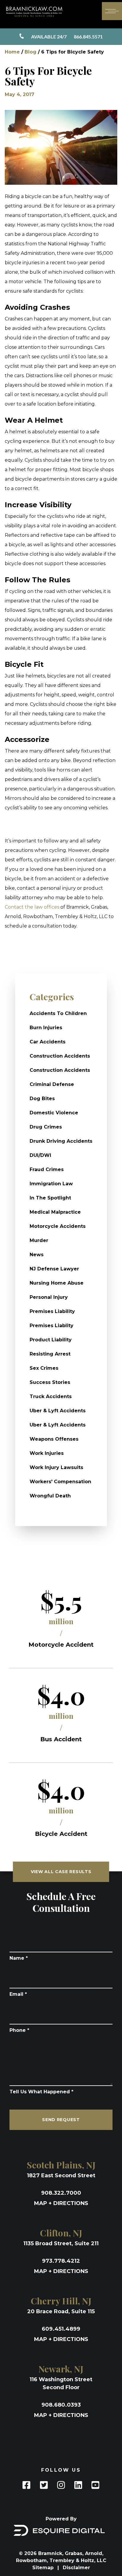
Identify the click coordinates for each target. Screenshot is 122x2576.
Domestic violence (54, 1113)
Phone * (19, 2030)
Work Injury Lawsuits (56, 1467)
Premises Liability (52, 1311)
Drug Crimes (46, 1127)
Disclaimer (76, 2568)
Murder (39, 1240)
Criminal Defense (52, 1084)
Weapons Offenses (54, 1439)
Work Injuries (47, 1453)
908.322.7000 (61, 2193)
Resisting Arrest (50, 1354)
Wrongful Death (50, 1496)
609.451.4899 (61, 2329)
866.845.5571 (67, 37)
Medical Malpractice (55, 1212)
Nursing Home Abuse (57, 1283)
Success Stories (50, 1382)
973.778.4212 (61, 2261)
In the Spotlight (50, 1198)
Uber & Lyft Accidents (58, 1411)
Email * (18, 1994)
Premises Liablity (52, 1326)
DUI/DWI (40, 1155)
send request (61, 2120)
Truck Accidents (51, 1396)
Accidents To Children (58, 1013)
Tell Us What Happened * (41, 2092)
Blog (30, 52)
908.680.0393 (61, 2405)
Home (12, 52)
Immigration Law (51, 1184)
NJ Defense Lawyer (54, 1269)
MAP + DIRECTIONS (61, 2203)
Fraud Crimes (47, 1169)
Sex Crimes (44, 1368)
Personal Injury (49, 1297)
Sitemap (44, 2568)
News (37, 1255)
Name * (19, 1958)
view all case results (61, 1872)
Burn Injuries (46, 1028)
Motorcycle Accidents (58, 1226)
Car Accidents (48, 1042)
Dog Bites (42, 1099)
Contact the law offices (32, 907)
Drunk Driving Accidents (61, 1141)
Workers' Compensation (60, 1482)
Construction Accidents (60, 1056)
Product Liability (51, 1340)
